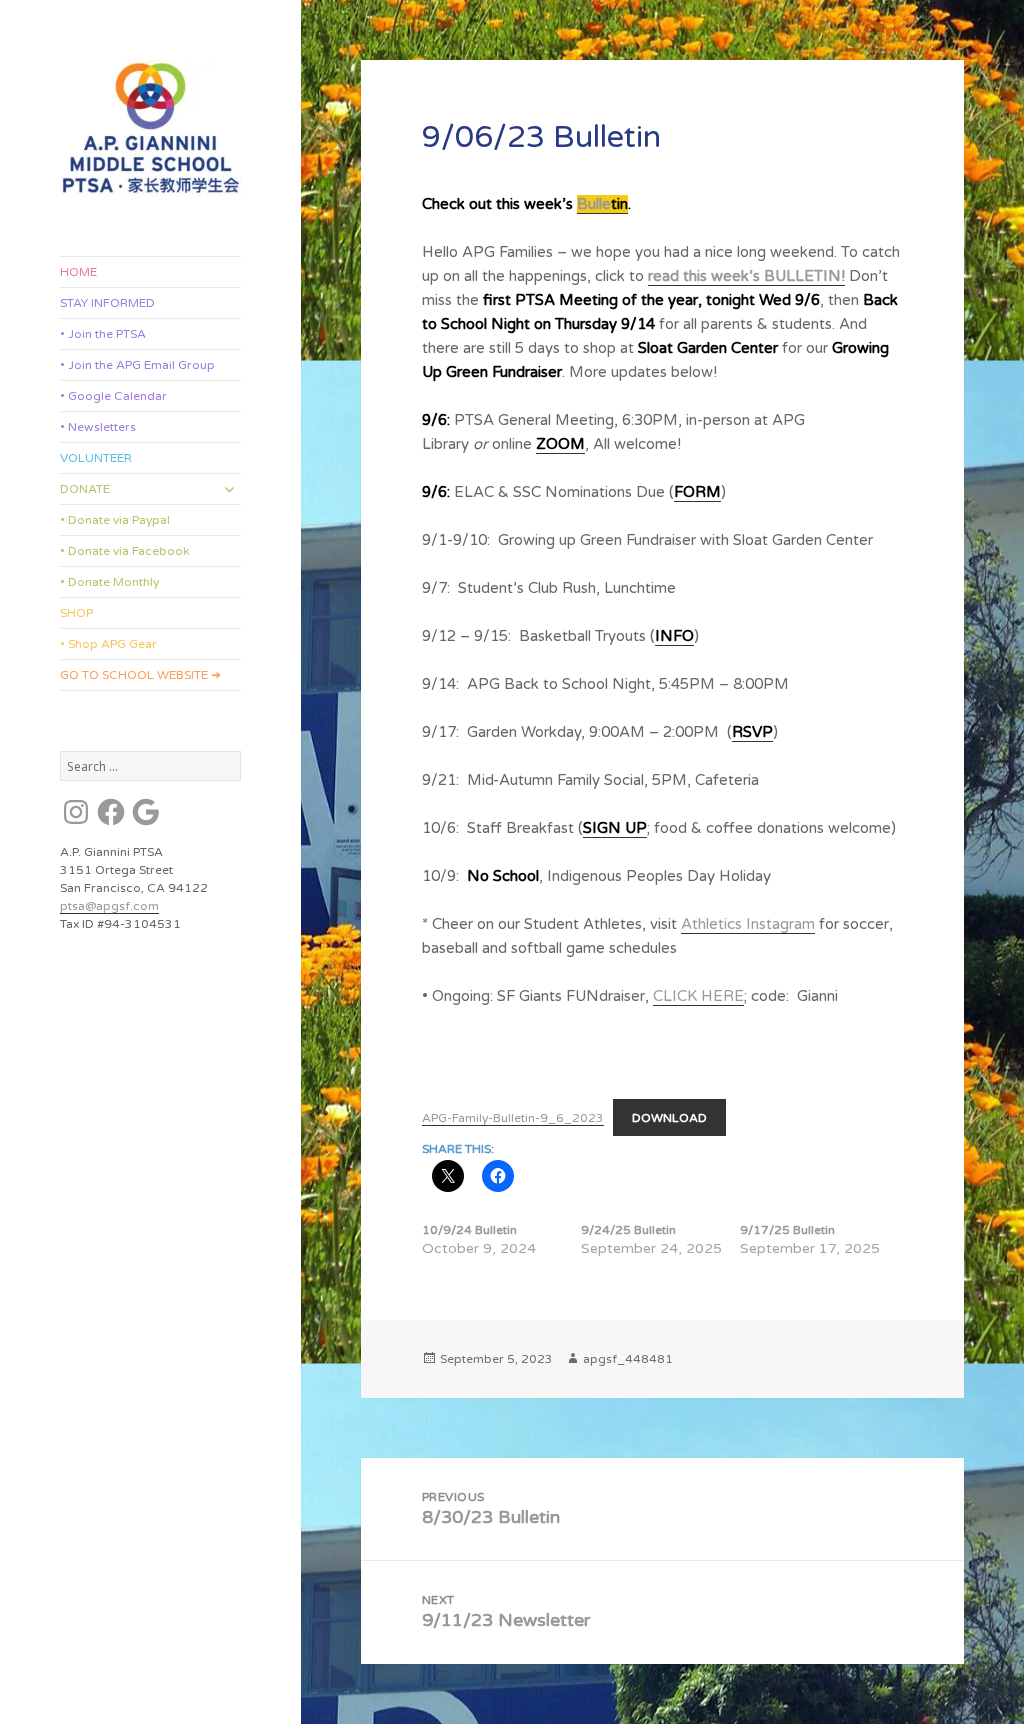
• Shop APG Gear (108, 644)
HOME (78, 272)
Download (669, 1118)
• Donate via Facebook (124, 551)
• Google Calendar (113, 396)
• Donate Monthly (109, 582)
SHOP (76, 613)
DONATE (85, 489)
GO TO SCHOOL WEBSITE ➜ (140, 675)
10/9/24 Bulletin (469, 1230)
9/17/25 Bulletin (787, 1230)
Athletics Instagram (748, 924)
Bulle (594, 204)
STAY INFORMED (107, 303)
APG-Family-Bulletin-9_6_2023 (513, 1118)
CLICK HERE (698, 996)
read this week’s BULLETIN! (746, 276)
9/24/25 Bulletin (628, 1230)
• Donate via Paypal (115, 520)
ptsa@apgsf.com (109, 906)
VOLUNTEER (96, 458)
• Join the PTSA (103, 334)
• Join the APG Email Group (137, 365)
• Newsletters (98, 427)
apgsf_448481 (628, 1359)
